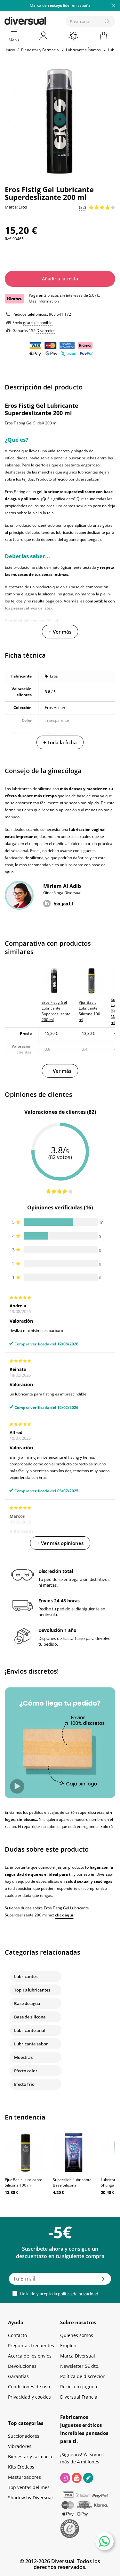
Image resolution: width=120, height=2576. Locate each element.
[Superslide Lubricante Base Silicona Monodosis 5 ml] (74, 2153)
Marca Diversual (78, 2356)
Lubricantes (26, 1976)
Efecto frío (24, 2084)
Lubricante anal (30, 2030)
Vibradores (20, 2446)
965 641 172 (60, 314)
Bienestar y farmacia (30, 2457)
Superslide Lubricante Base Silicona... (72, 2182)
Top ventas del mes (29, 2487)
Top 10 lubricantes (32, 1990)
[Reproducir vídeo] (17, 1786)
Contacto (17, 2335)
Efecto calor (26, 2071)
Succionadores (24, 2436)
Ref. (8, 239)
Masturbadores (24, 2477)
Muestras (23, 2057)
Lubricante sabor (31, 2044)
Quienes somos (77, 2335)
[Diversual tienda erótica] (47, 20)
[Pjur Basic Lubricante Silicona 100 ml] (26, 2153)
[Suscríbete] (103, 2281)
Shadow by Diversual (30, 2498)
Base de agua (27, 2003)
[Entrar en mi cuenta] (44, 36)
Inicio (10, 50)
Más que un (60, 5)
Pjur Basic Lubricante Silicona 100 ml (24, 2182)
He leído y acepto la (59, 2294)
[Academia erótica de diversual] (88, 2478)
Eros (54, 676)
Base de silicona (30, 2017)
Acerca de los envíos (30, 2356)
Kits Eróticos (21, 2467)
